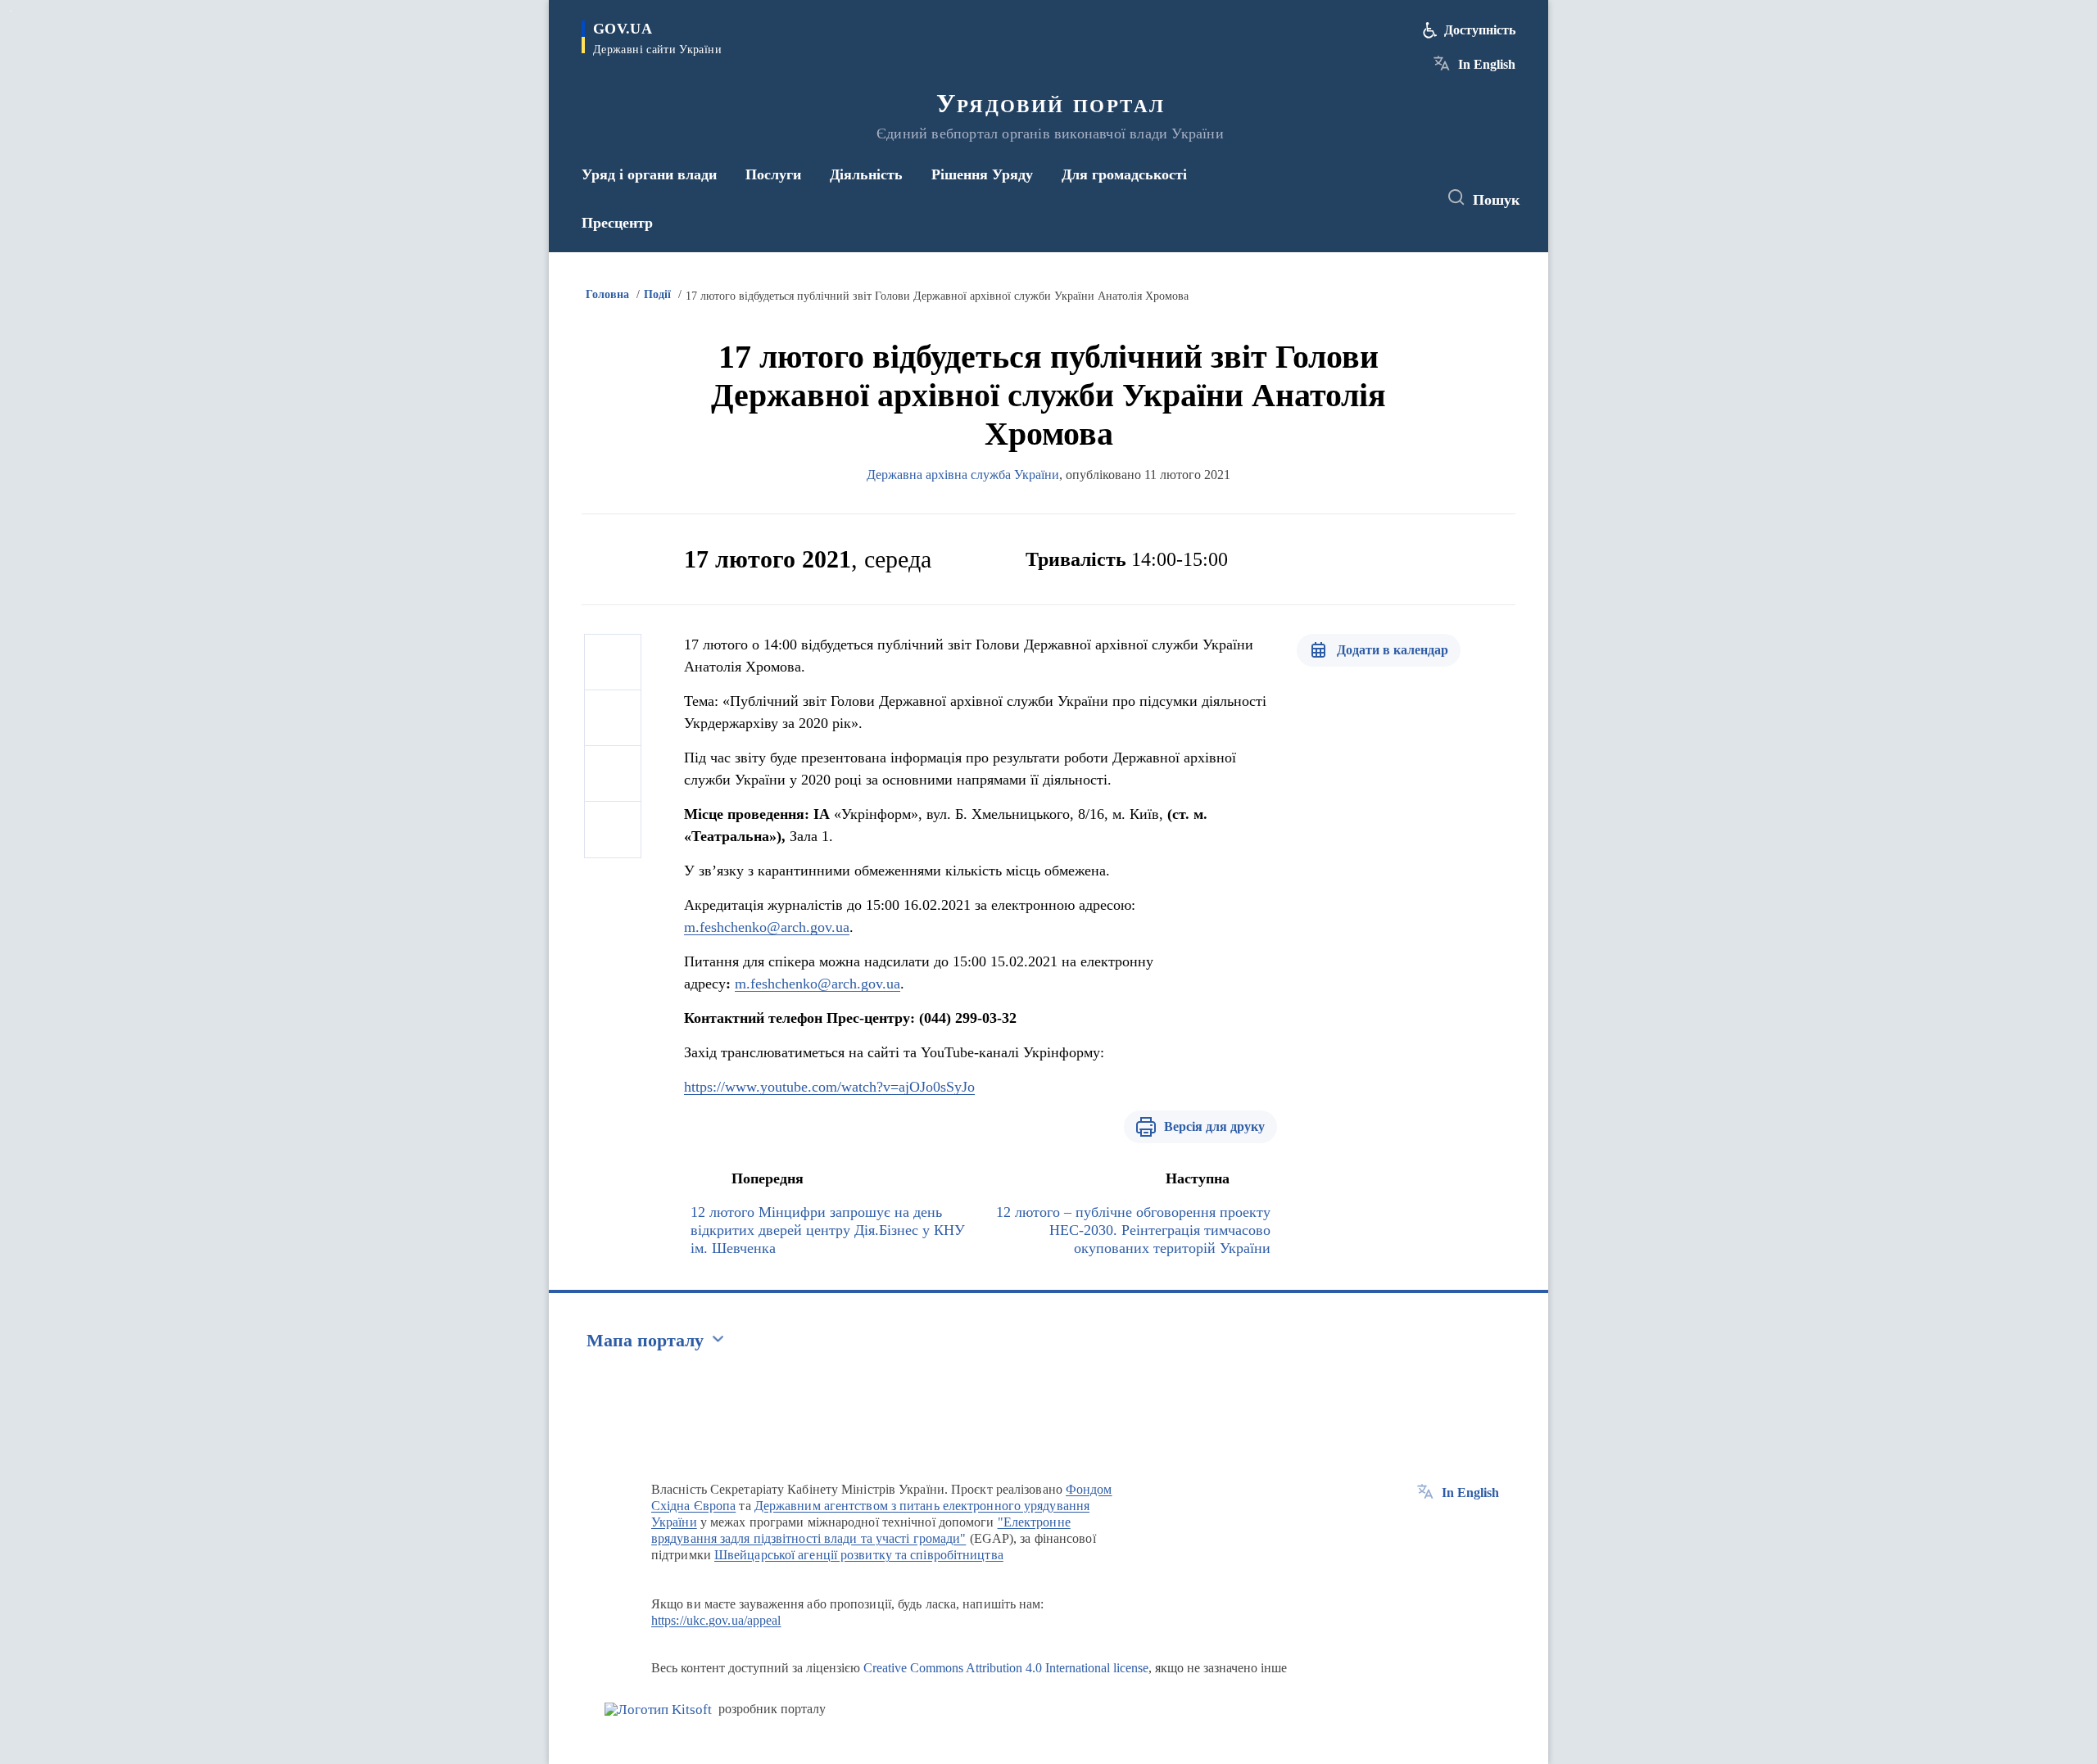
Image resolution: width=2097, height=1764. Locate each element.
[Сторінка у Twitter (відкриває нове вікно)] (1379, 198)
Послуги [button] (773, 174)
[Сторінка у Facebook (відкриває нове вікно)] (1349, 198)
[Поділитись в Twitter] (613, 718)
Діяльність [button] (866, 174)
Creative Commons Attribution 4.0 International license (1006, 1668)
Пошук (1496, 200)
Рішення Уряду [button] (982, 174)
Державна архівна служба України (963, 475)
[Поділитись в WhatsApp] (613, 774)
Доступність (1480, 30)
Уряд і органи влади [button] (649, 174)
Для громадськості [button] (1124, 174)
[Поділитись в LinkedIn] (613, 830)
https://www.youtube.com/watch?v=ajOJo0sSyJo (829, 1087)
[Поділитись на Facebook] (613, 663)
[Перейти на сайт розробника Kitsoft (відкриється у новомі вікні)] (658, 1710)
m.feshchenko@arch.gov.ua (767, 927)
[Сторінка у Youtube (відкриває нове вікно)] (1410, 198)
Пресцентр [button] (617, 223)
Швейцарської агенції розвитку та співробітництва (859, 1555)
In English (1487, 64)
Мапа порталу (645, 1340)
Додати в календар (1393, 650)
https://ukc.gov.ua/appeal (716, 1620)
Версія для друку (1214, 1126)
